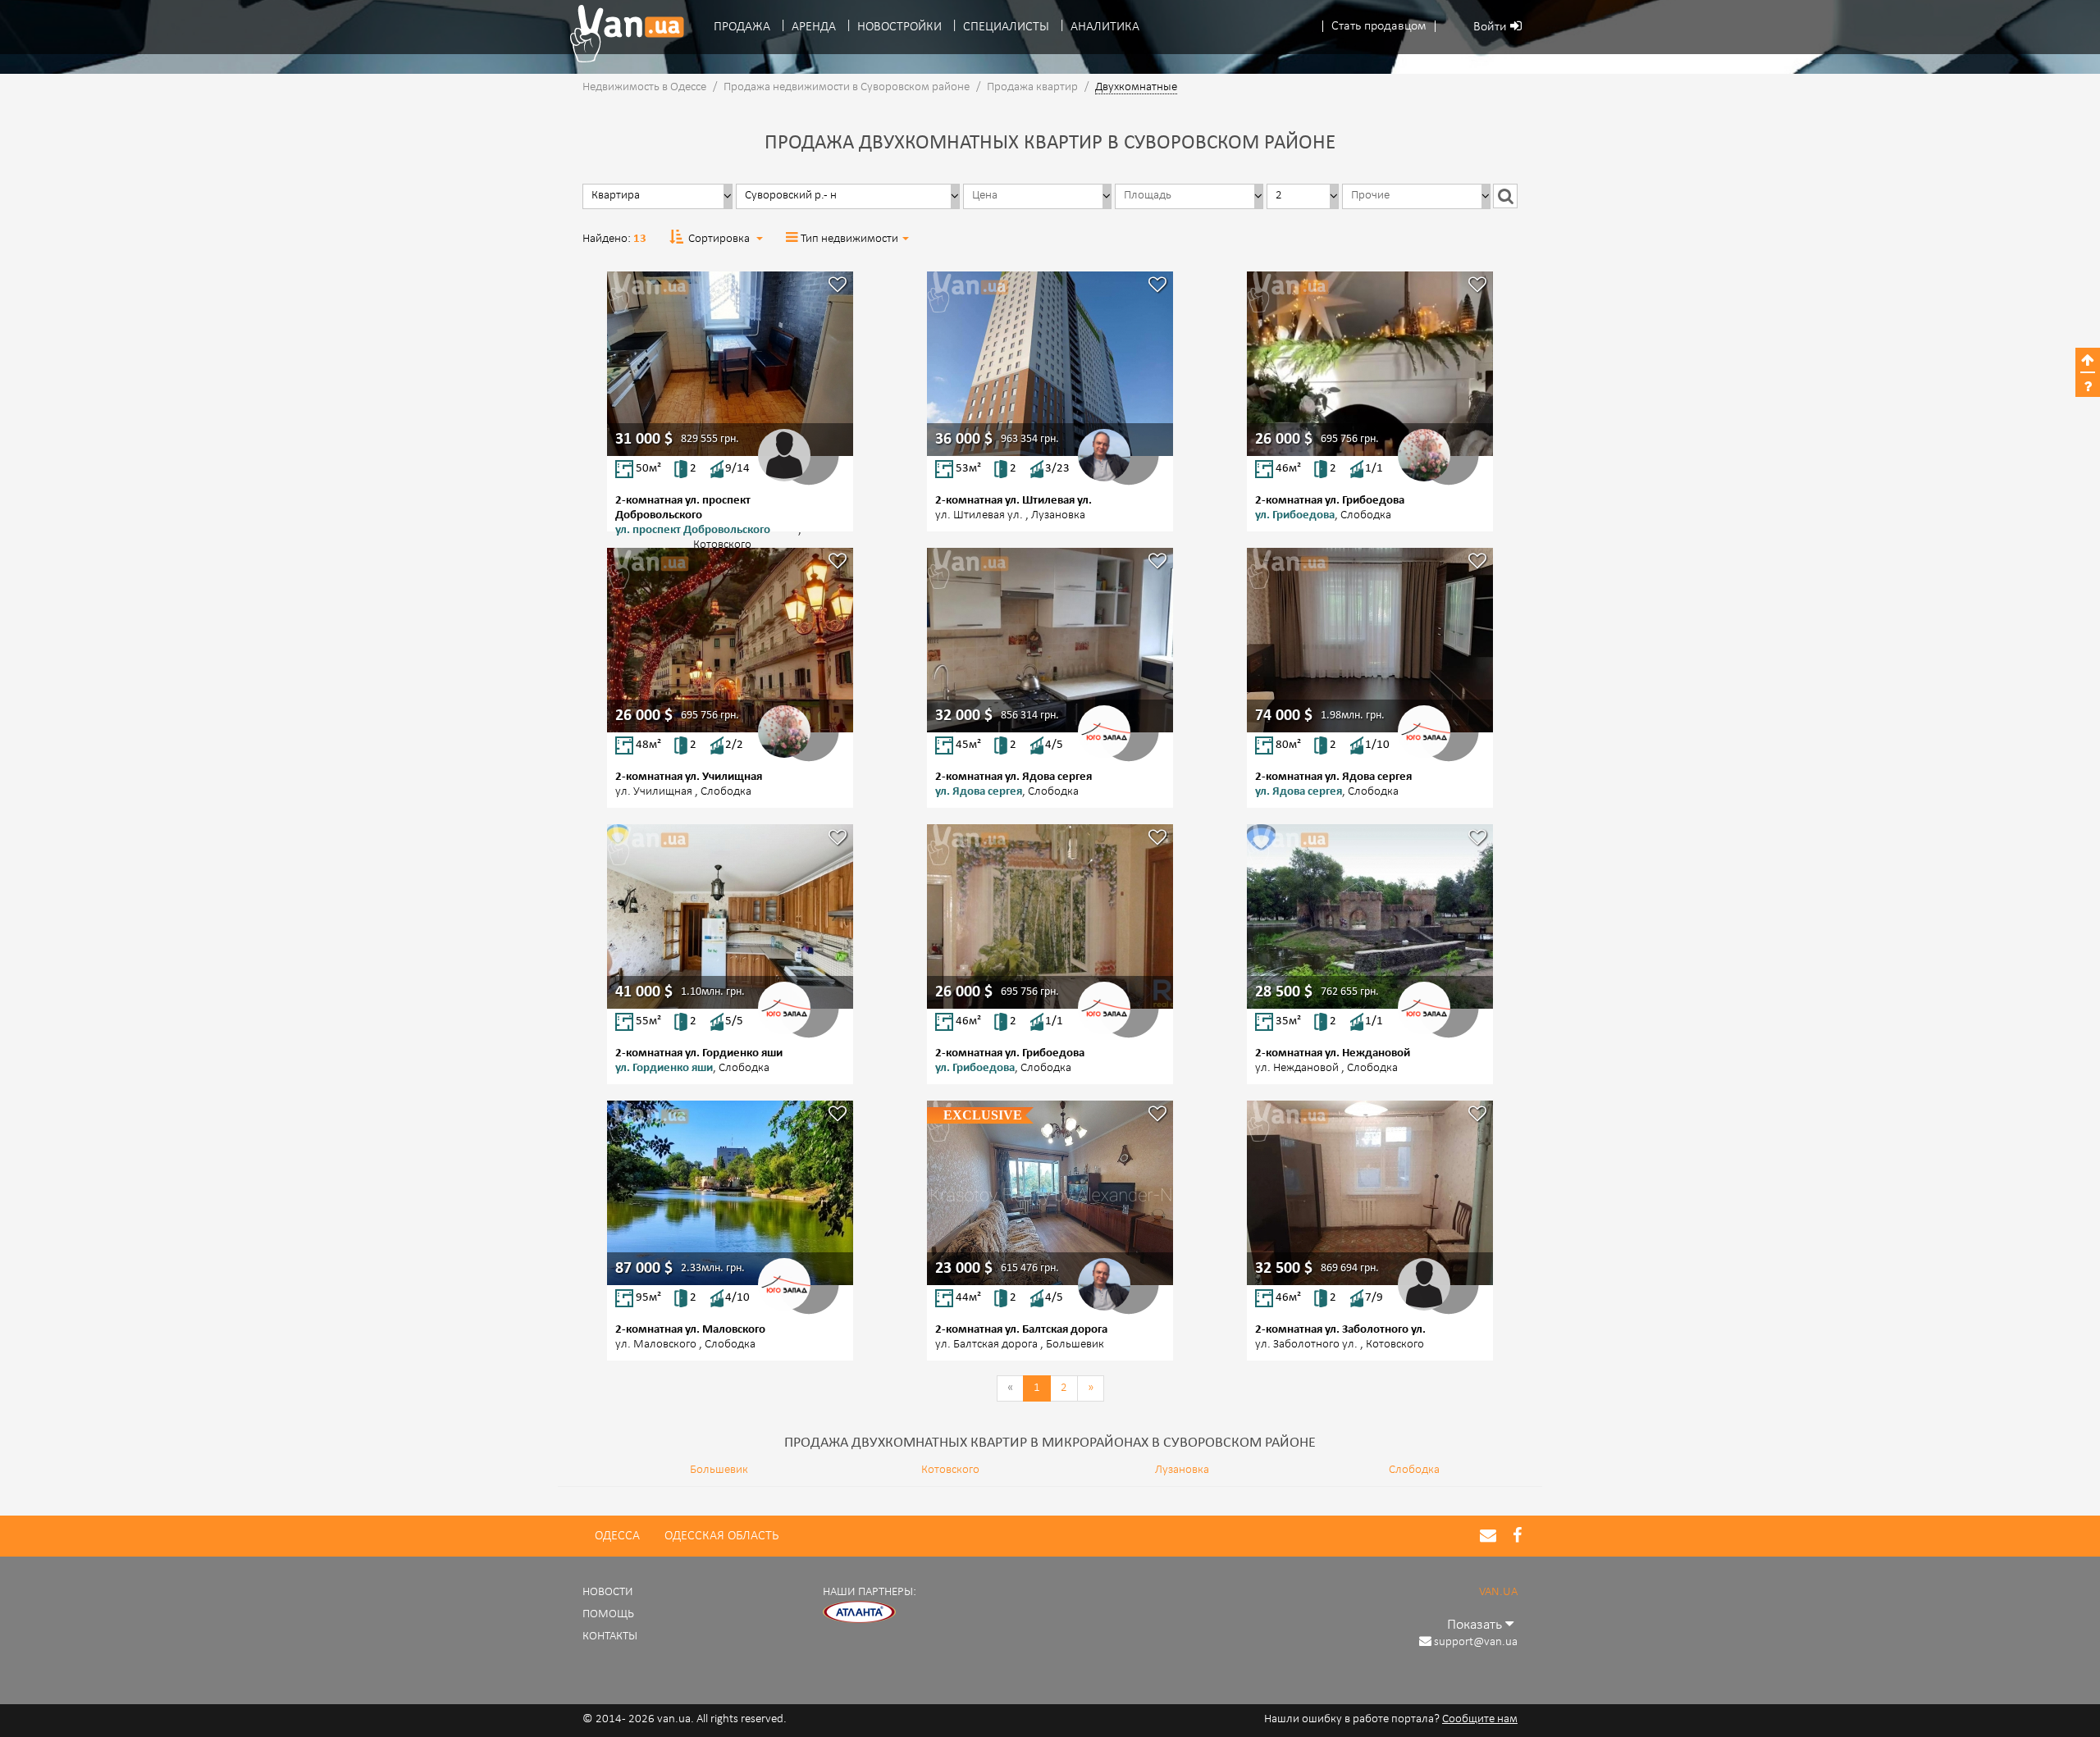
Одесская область (721, 1536)
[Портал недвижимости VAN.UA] (621, 34)
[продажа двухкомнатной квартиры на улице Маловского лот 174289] (730, 1193)
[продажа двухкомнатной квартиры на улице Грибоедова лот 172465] (1370, 364)
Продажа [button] (742, 27)
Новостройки (899, 27)
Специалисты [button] (1006, 27)
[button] (1379, 27)
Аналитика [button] (1105, 27)
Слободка (1414, 1470)
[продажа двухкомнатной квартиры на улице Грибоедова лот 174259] (1050, 916)
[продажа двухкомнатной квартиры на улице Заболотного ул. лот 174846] (1370, 1193)
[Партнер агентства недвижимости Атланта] (860, 1613)
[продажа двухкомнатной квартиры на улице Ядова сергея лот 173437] (1050, 640)
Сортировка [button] (719, 239)
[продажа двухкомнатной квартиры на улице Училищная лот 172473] (730, 640)
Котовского (950, 1470)
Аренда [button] (814, 27)
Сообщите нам (1480, 1719)
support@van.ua (1476, 1642)
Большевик (719, 1470)
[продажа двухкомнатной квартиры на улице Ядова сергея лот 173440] (1370, 640)
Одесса (617, 1536)
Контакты (610, 1637)
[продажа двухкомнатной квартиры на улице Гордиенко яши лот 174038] (730, 916)
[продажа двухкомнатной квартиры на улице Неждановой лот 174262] (1370, 916)
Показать (1476, 1625)
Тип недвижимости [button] (849, 239)
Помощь (608, 1614)
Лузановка (1182, 1470)
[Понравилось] (838, 287)
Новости (608, 1592)
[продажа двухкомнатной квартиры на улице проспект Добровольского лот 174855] (730, 364)
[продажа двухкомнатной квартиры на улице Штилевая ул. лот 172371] (1050, 364)
